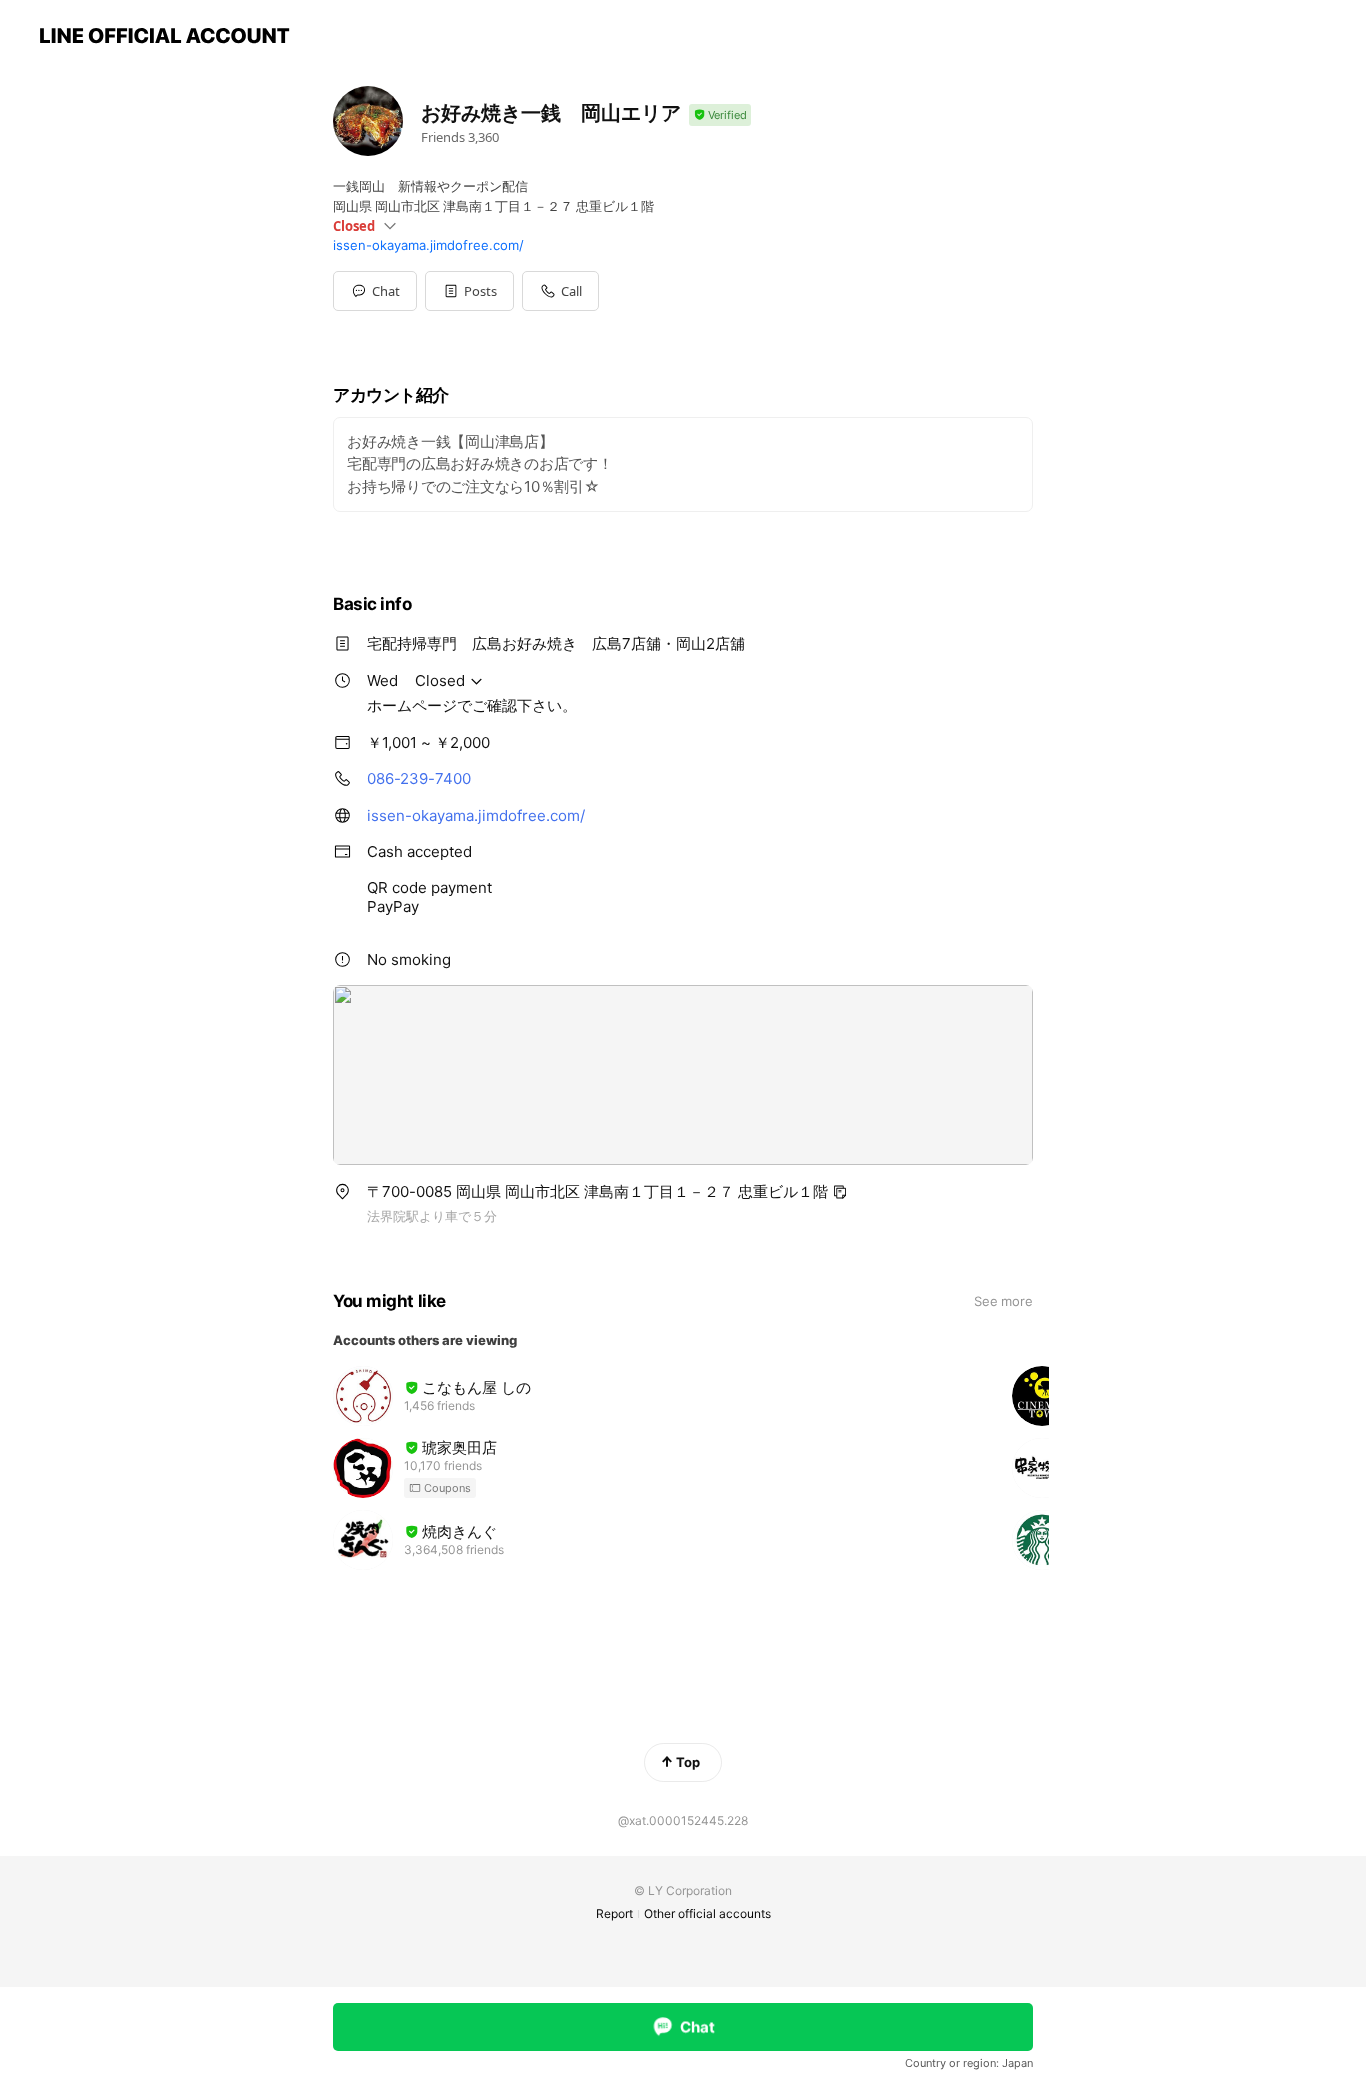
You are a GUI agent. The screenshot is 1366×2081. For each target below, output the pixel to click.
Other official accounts (707, 1913)
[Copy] (840, 1192)
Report (614, 1913)
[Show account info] (720, 115)
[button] (469, 291)
